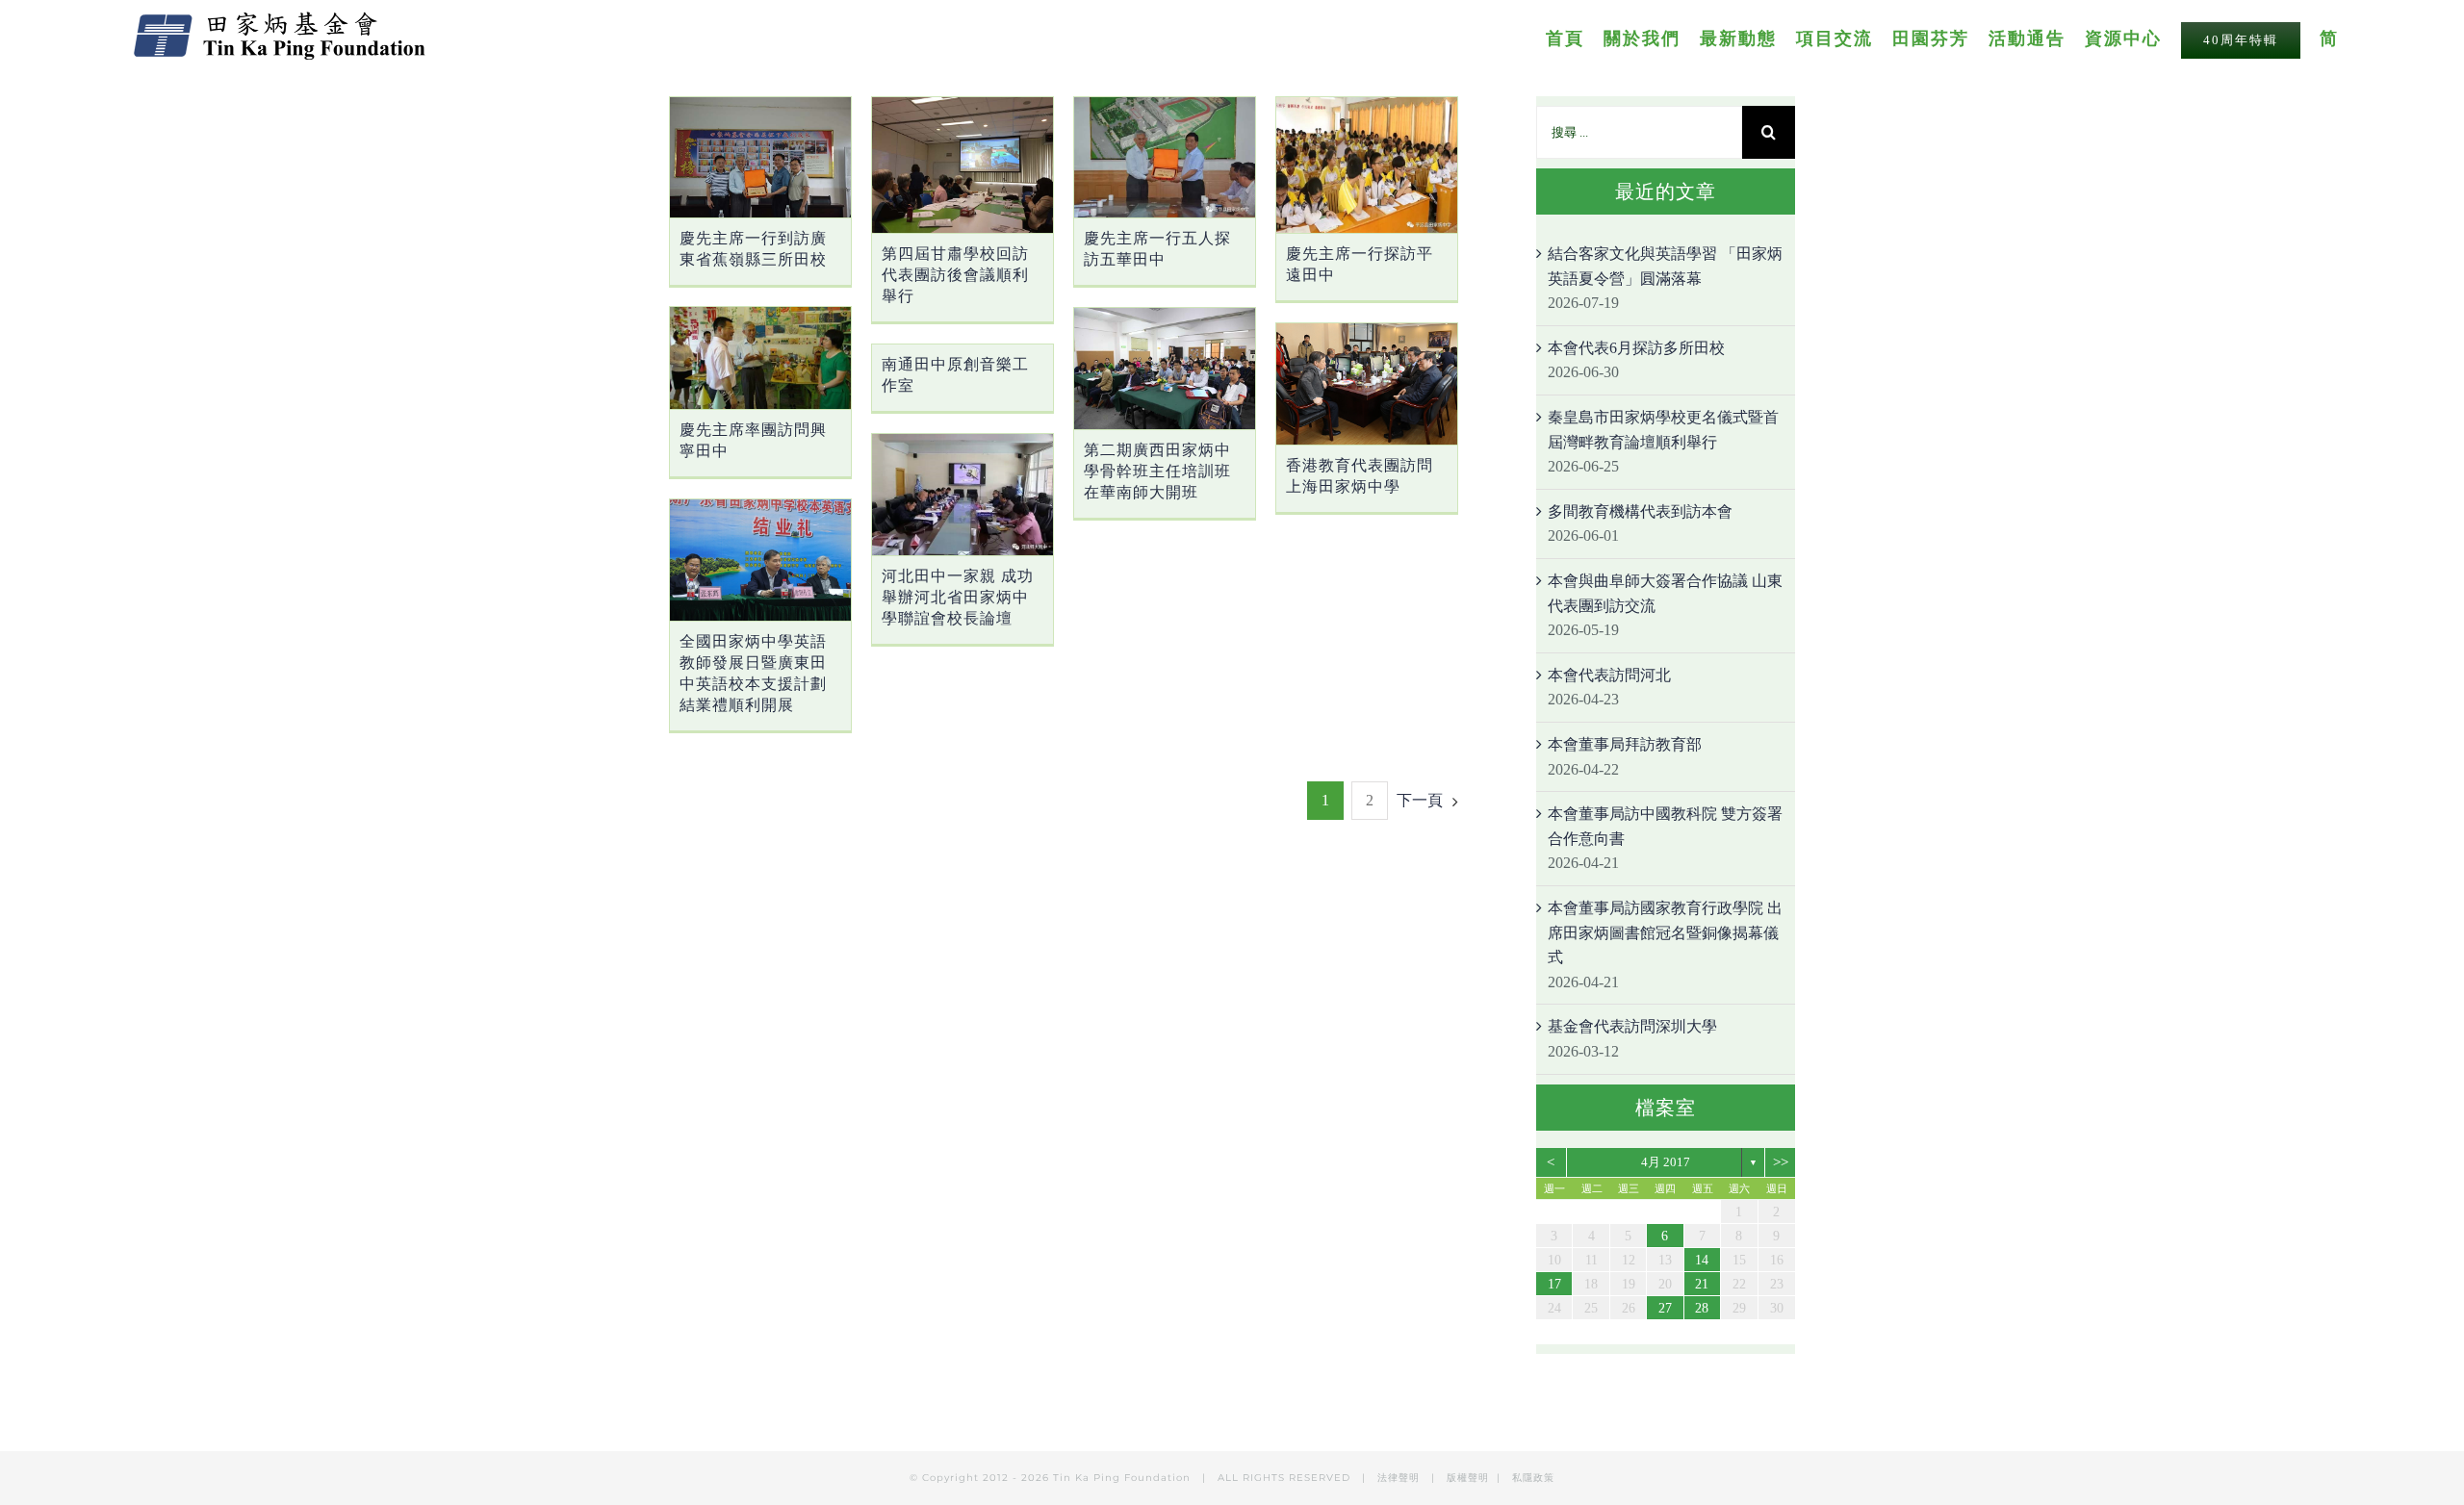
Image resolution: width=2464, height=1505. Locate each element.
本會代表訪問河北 (1609, 675)
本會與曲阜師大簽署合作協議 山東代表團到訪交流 (1665, 593)
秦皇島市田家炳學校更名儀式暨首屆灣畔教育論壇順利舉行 (1663, 430)
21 (1702, 1284)
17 (1554, 1284)
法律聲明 (1400, 1478)
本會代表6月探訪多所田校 (1636, 348)
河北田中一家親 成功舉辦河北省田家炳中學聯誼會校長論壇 (958, 597)
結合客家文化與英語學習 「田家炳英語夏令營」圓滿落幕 (1665, 266)
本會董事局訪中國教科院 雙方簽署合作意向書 (1665, 826)
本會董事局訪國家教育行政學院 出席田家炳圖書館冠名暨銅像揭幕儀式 (1665, 932)
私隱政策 (1533, 1478)
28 (1702, 1308)
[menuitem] (1575, 38)
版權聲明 (1468, 1478)
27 (1665, 1308)
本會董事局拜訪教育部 (1625, 744)
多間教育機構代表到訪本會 (1640, 511)
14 (1702, 1260)
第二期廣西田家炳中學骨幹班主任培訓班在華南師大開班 (1157, 471)
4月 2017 (1666, 1162)
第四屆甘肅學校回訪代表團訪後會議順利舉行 (955, 275)
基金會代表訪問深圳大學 (1632, 1026)
